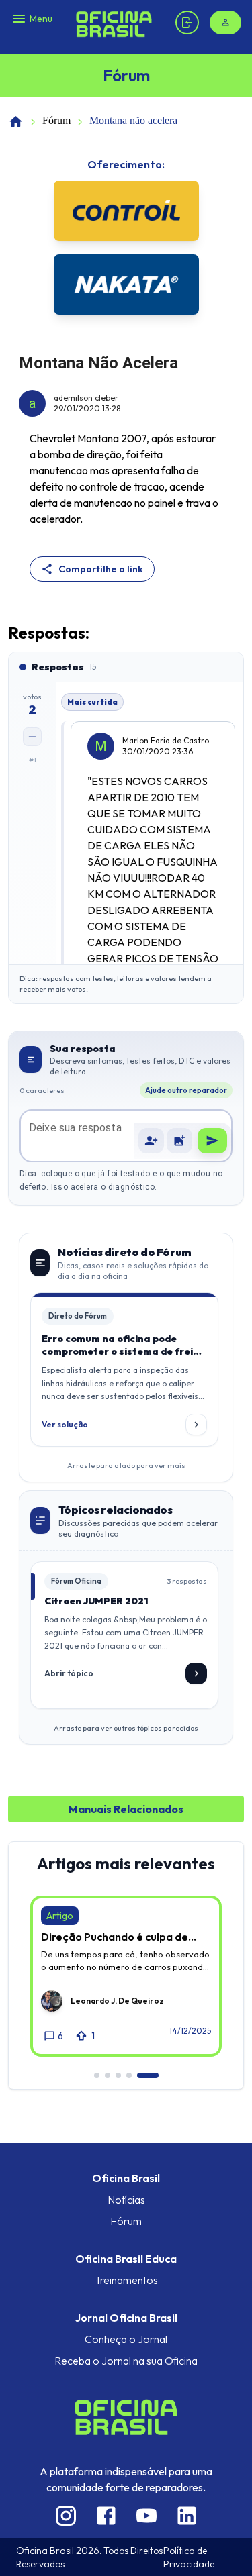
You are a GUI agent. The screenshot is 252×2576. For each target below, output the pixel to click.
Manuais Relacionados (126, 1809)
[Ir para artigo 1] (97, 2075)
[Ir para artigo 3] (118, 2075)
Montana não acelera (133, 120)
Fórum (56, 120)
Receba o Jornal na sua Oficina (126, 2361)
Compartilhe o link (101, 569)
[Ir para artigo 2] (108, 2075)
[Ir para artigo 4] (129, 2075)
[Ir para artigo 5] (148, 2075)
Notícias (126, 2200)
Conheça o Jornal (126, 2339)
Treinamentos (126, 2280)
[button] (179, 1141)
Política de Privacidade (189, 2557)
